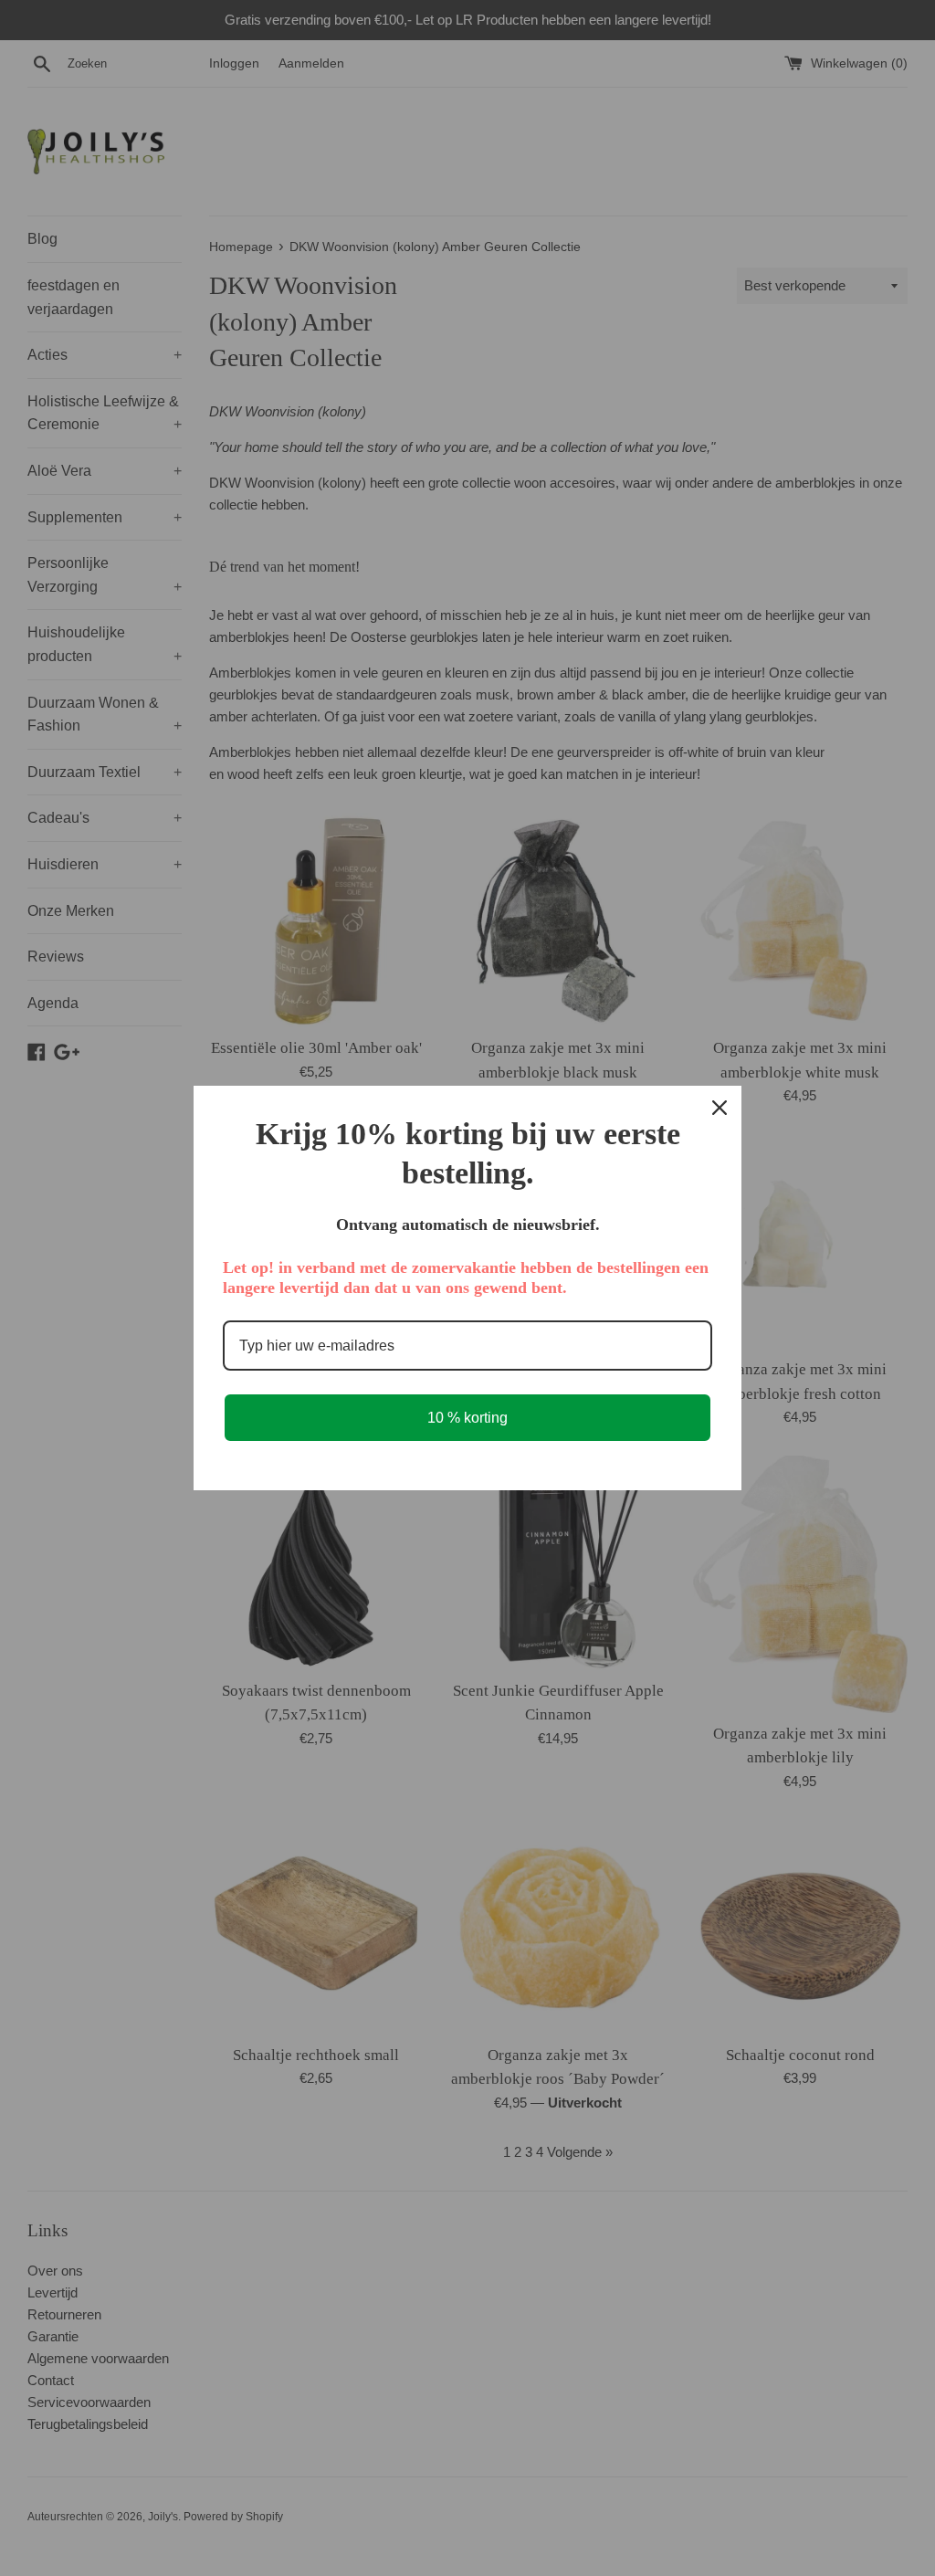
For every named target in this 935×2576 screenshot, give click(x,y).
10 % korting (467, 1418)
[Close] (720, 1108)
